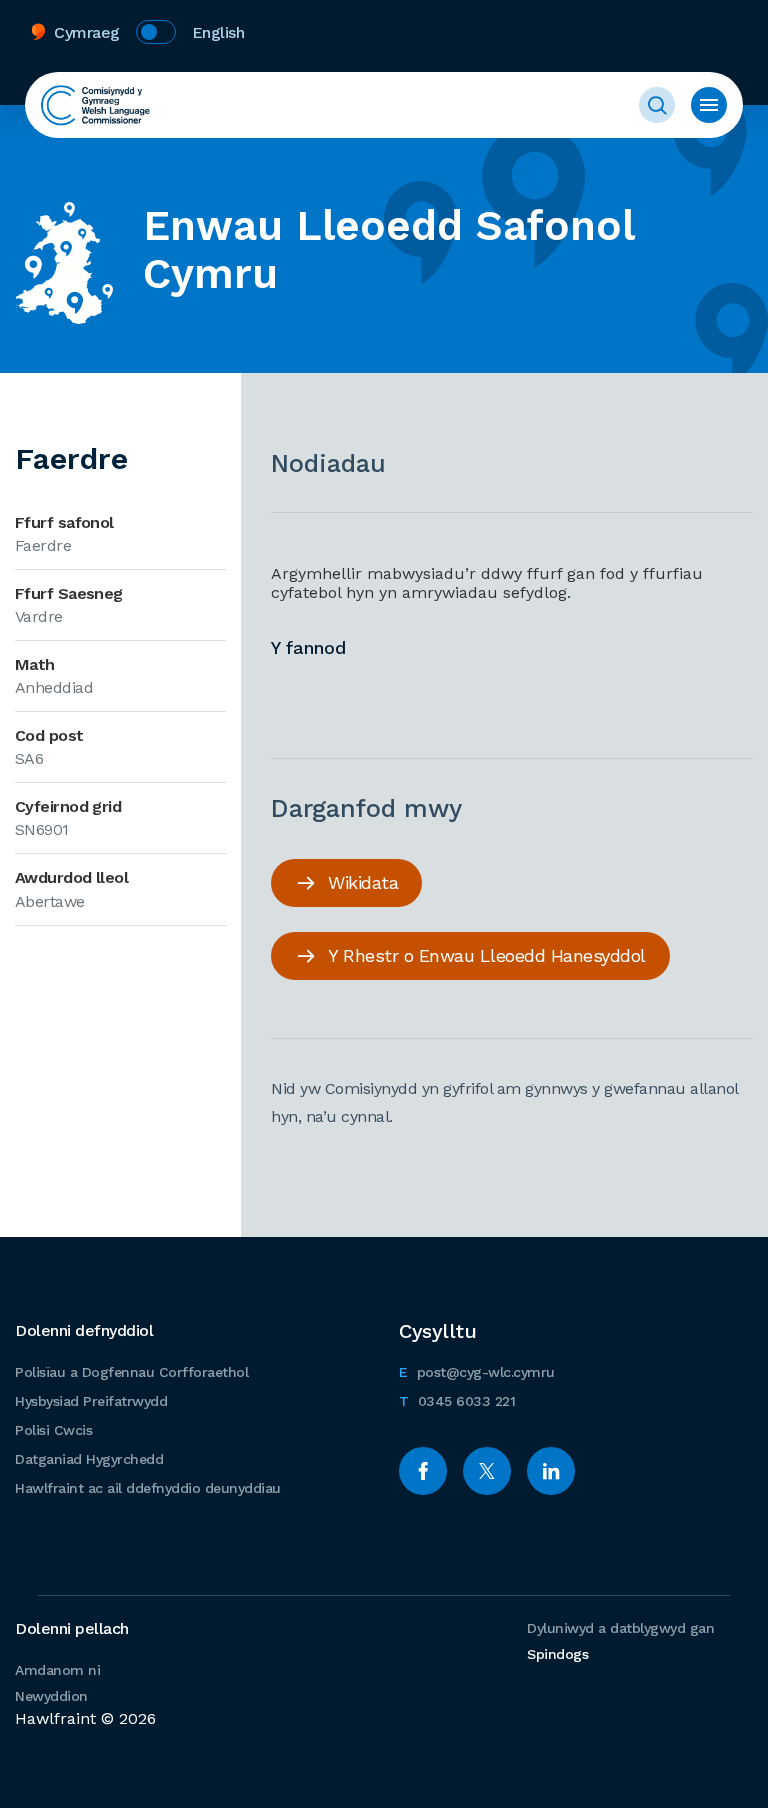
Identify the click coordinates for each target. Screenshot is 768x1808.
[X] (487, 1471)
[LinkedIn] (551, 1471)
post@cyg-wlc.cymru (477, 1371)
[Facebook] (423, 1471)
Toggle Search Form (657, 105)
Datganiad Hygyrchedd (89, 1459)
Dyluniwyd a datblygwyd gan (620, 1641)
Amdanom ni (57, 1670)
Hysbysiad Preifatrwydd (91, 1401)
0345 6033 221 (457, 1400)
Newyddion (51, 1696)
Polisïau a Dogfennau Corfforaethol (131, 1372)
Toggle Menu (709, 105)
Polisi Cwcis (53, 1430)
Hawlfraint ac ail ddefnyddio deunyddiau (148, 1488)
